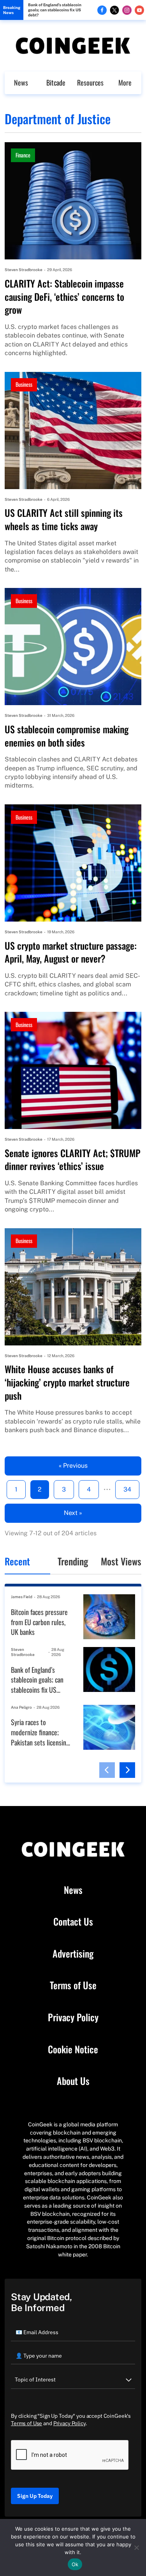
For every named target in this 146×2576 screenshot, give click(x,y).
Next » (73, 1513)
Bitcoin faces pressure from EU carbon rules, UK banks (39, 1622)
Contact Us (73, 1922)
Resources (90, 82)
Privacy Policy (73, 2017)
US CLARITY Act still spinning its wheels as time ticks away (64, 519)
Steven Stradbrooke (24, 270)
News (21, 82)
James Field (22, 1597)
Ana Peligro (21, 1707)
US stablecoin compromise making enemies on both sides (67, 736)
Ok (75, 2564)
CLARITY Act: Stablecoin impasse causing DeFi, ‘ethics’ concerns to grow (64, 297)
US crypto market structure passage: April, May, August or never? (71, 952)
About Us (73, 2081)
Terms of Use (73, 1985)
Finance (23, 155)
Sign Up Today (35, 2496)
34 (127, 1489)
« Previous (73, 1466)
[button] (107, 1770)
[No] (136, 2547)
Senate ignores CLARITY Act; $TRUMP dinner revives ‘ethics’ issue (73, 1160)
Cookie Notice (73, 2049)
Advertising (73, 1954)
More (125, 82)
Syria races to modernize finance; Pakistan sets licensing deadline (40, 1732)
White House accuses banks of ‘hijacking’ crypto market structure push (67, 1382)
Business (24, 384)
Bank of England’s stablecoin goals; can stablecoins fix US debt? (55, 10)
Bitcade (56, 82)
